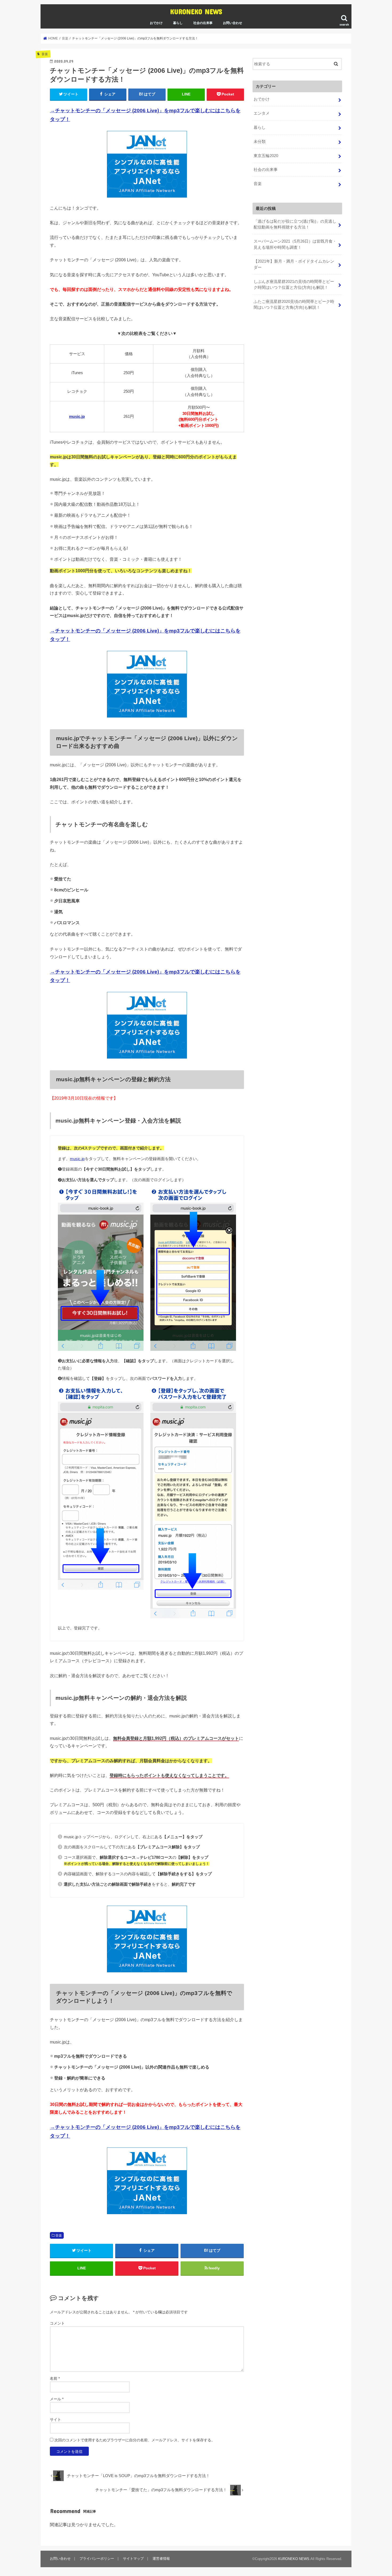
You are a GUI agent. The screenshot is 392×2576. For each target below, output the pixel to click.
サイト (55, 2419)
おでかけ (156, 23)
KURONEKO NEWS (196, 11)
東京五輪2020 (266, 156)
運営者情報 (161, 2559)
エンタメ (262, 113)
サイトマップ (133, 2559)
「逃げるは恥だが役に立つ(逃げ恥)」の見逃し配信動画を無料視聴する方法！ (295, 224)
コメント (57, 2323)
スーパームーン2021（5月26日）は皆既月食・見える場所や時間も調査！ (295, 244)
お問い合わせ (233, 23)
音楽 (59, 2236)
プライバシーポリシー (97, 2559)
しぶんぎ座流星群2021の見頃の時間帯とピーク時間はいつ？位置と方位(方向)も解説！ (294, 285)
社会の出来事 (203, 23)
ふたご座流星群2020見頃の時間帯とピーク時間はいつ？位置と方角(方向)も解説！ (294, 305)
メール (57, 2399)
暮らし (178, 23)
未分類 (260, 142)
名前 (55, 2378)
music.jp (77, 416)
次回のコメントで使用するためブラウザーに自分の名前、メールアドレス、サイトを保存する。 (135, 2440)
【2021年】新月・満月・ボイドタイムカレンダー (294, 264)
